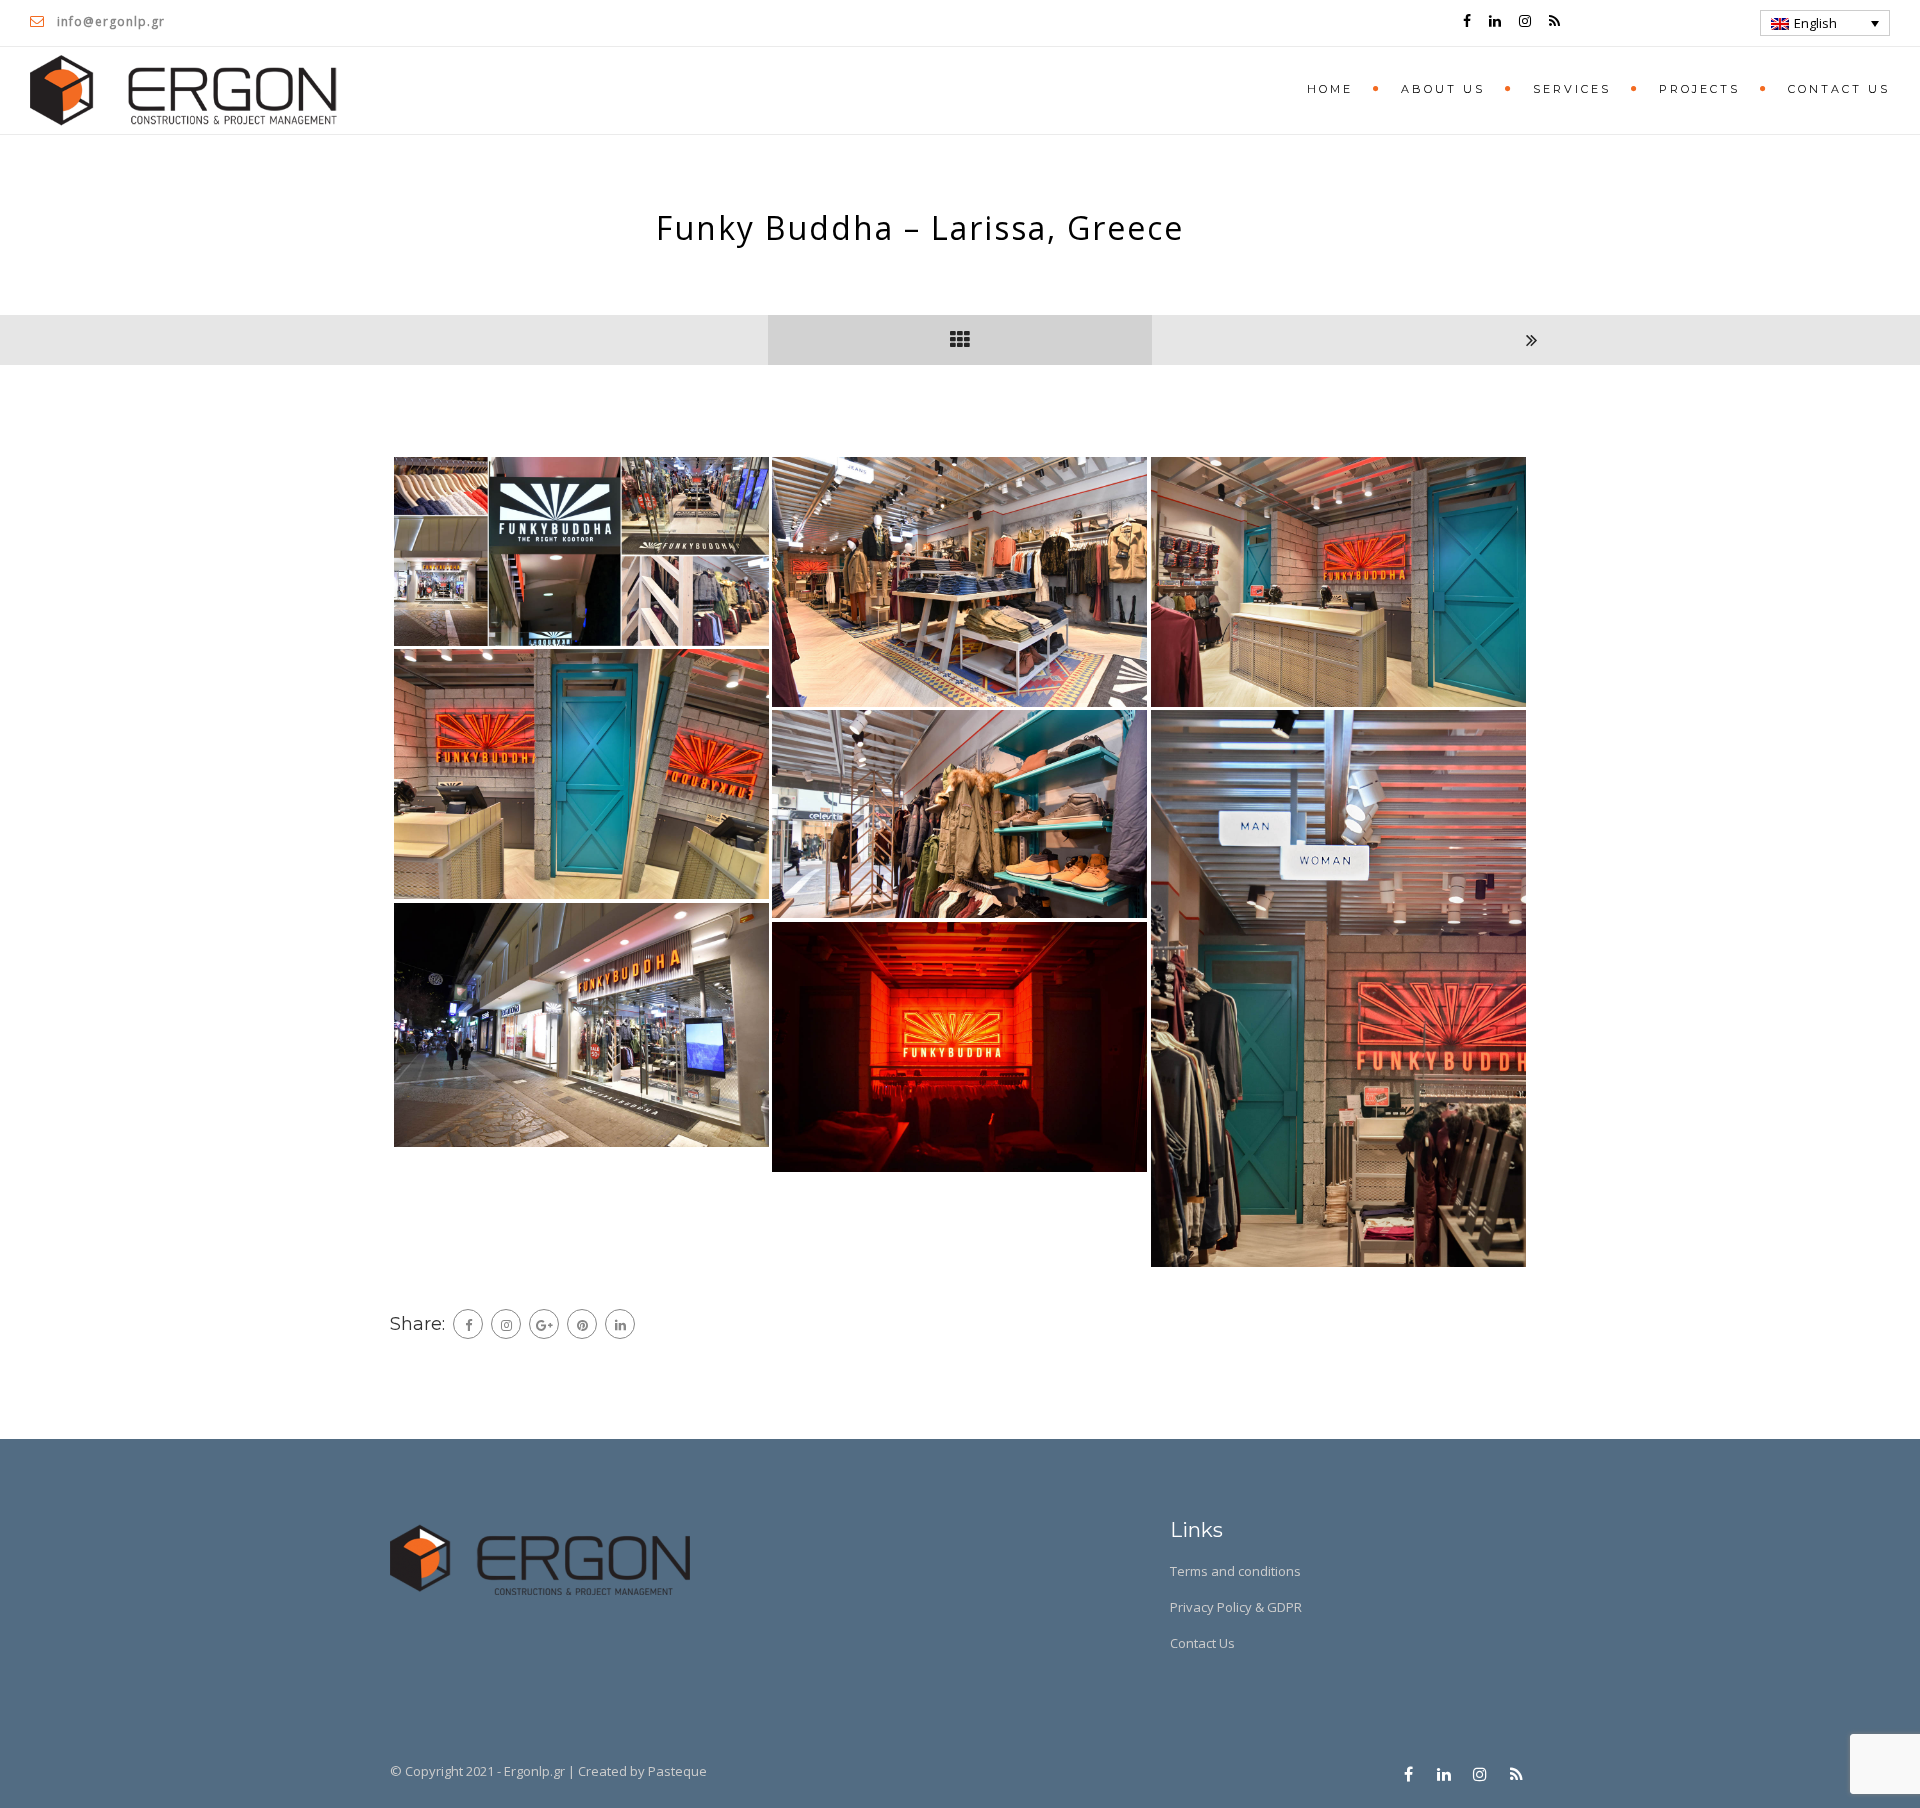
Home (1330, 89)
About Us (1443, 89)
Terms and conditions (1235, 1571)
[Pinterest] (582, 1324)
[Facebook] (468, 1324)
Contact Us (1839, 89)
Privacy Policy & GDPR (1236, 1607)
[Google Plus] (544, 1324)
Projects (1699, 89)
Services (1572, 89)
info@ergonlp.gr (111, 21)
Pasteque (677, 1771)
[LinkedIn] (620, 1324)
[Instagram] (506, 1324)
